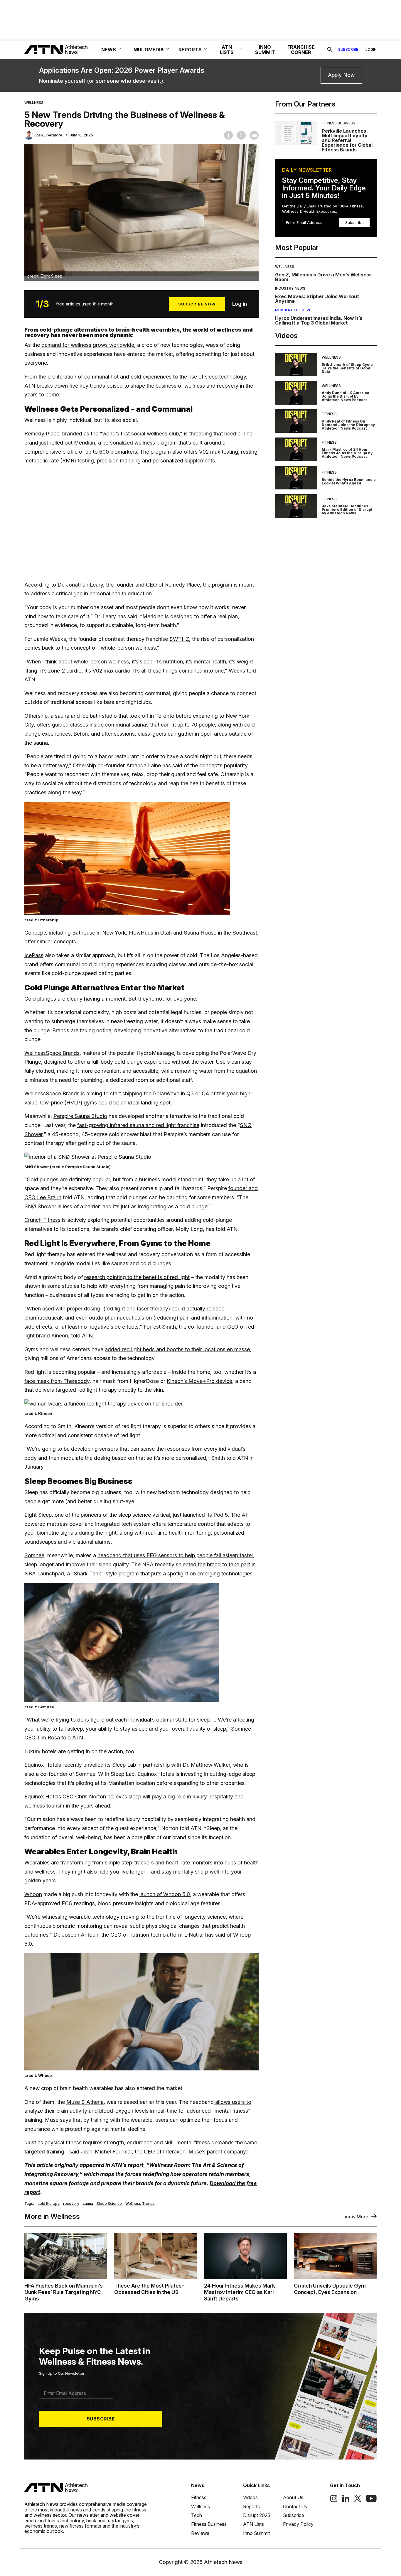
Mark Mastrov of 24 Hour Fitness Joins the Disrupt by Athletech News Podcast (347, 453)
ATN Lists (253, 2524)
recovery (71, 2204)
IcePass (34, 955)
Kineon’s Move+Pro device (199, 1381)
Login (371, 50)
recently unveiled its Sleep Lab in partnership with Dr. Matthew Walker (146, 1765)
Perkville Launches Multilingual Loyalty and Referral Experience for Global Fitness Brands (347, 140)
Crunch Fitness (42, 1220)
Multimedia (149, 50)
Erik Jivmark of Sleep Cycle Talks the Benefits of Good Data (347, 368)
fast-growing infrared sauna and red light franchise (138, 1125)
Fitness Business (338, 123)
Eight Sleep (38, 1515)
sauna (88, 2204)
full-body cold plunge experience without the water (152, 1062)
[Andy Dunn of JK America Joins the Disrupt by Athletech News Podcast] (296, 393)
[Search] (330, 50)
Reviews (200, 2533)
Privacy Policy (298, 2524)
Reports (251, 2506)
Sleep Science (109, 2204)
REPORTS (190, 50)
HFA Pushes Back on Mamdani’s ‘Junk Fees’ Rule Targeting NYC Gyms (64, 2292)
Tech (197, 2515)
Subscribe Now (197, 304)
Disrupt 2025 (257, 2515)
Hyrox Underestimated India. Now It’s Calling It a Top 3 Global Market (319, 320)
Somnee (34, 1555)
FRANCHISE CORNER (301, 50)
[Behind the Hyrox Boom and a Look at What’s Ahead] (296, 478)
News (198, 2485)
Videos (250, 2497)
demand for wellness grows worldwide (88, 345)
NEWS (109, 50)
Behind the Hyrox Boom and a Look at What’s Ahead (349, 481)
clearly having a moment (96, 999)
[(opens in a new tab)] (334, 2501)
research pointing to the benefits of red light (137, 1277)
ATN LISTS (227, 50)
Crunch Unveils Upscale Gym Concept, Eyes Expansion (330, 2289)
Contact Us (295, 2506)
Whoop (33, 1894)
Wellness (34, 103)
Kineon (60, 1336)
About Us (293, 2497)
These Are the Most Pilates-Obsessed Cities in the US (149, 2289)
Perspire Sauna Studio (80, 1116)
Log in (239, 304)
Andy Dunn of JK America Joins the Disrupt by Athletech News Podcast (346, 396)
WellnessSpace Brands (52, 1053)
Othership (36, 716)
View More (356, 2217)
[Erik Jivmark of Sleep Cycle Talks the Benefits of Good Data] (296, 365)
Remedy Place (182, 585)
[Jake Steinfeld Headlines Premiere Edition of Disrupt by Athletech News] (296, 506)
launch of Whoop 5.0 (165, 1894)
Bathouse (84, 933)
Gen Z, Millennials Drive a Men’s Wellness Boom (323, 277)
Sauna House (200, 933)
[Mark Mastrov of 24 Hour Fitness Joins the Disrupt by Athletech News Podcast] (296, 449)
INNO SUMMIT (265, 50)
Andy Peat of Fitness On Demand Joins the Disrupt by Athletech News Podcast (348, 425)
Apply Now (341, 75)
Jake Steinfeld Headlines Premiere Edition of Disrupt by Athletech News (347, 510)
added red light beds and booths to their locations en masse (177, 1349)
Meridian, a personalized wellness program (125, 443)
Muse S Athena (85, 2102)
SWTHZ (179, 639)
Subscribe (348, 50)
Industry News (290, 288)
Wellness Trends (140, 2204)
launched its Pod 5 (205, 1515)
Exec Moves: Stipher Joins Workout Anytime (317, 299)
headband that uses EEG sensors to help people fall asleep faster (175, 1555)
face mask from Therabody (57, 1381)
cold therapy (49, 2204)
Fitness (329, 414)
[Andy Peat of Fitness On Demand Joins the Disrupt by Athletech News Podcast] (296, 421)
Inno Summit (256, 2533)
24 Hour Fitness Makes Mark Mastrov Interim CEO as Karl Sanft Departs (240, 2292)
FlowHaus (141, 933)
